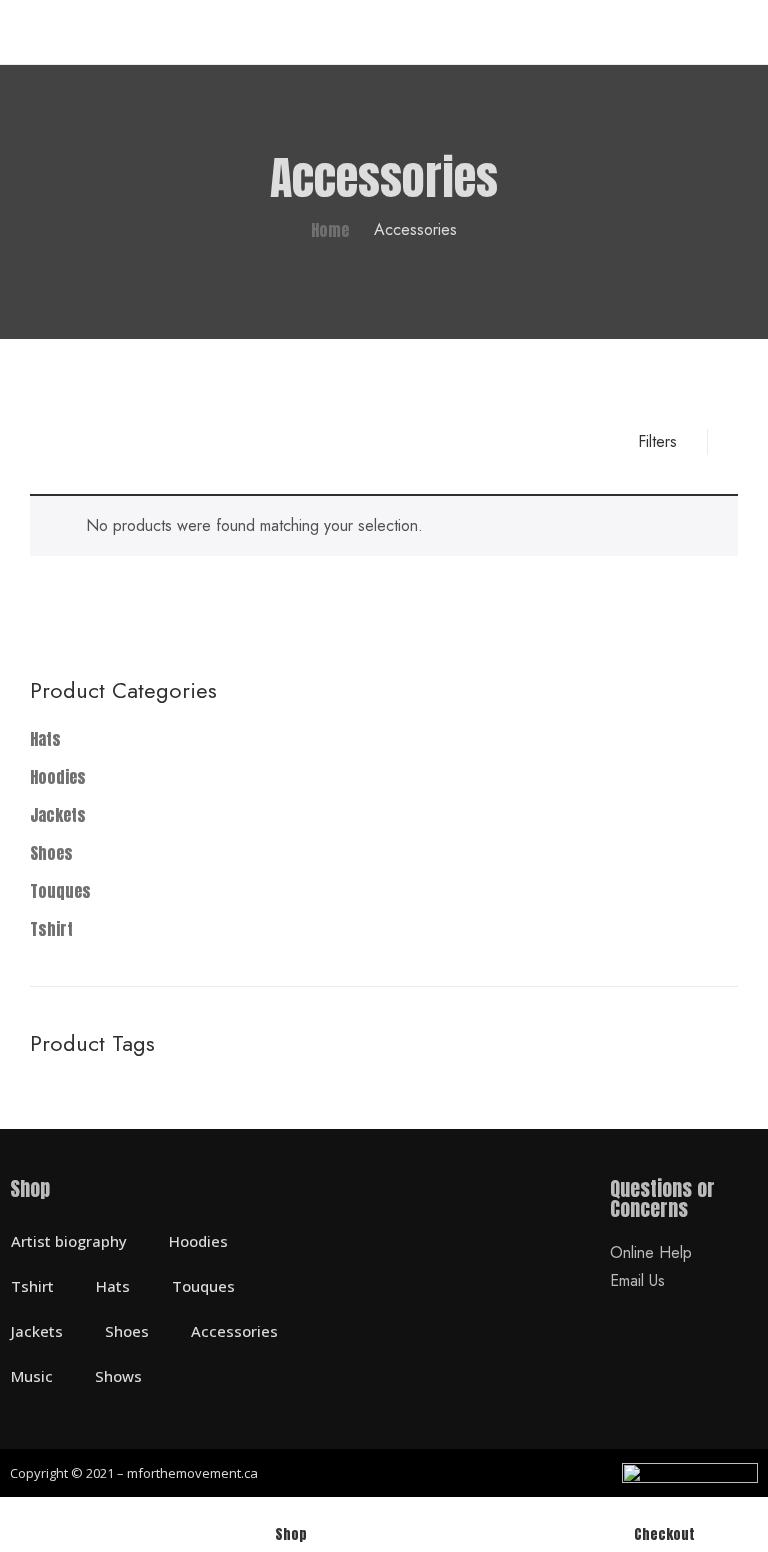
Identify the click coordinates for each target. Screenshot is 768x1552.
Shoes (51, 853)
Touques (60, 891)
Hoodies (58, 777)
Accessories (234, 1331)
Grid (43, 442)
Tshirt (51, 929)
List (79, 442)
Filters (657, 441)
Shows (118, 1376)
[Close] (735, 605)
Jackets (58, 815)
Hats (45, 739)
